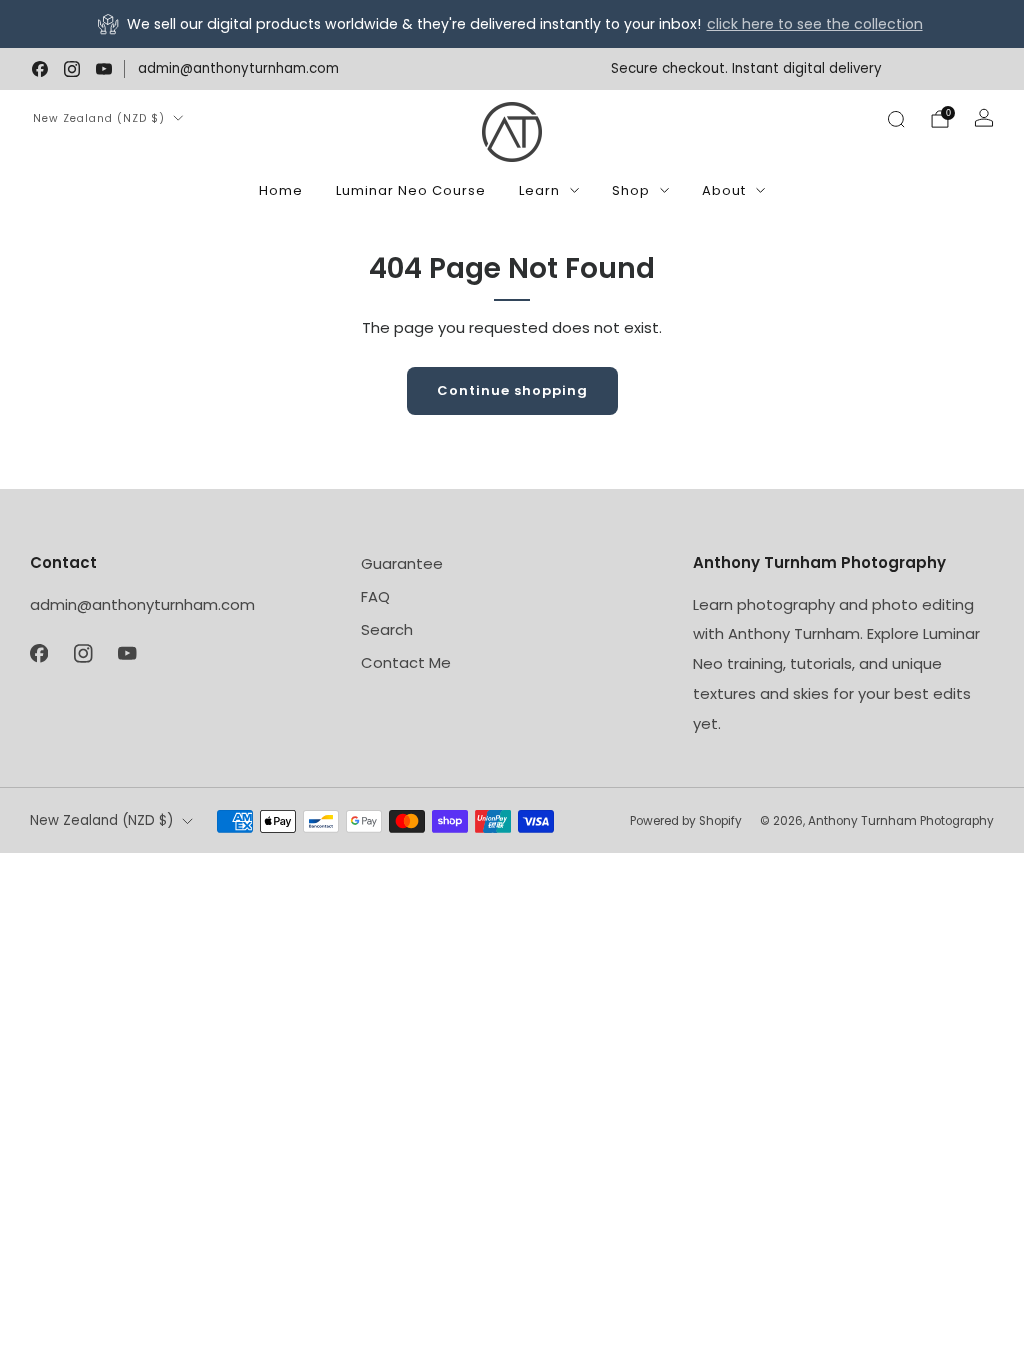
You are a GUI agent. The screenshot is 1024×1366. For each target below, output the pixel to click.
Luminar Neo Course (411, 190)
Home (281, 190)
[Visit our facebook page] (40, 69)
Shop (631, 190)
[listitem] (512, 24)
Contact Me (406, 662)
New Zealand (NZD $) (99, 118)
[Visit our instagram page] (72, 69)
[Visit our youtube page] (104, 69)
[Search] (896, 119)
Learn (539, 190)
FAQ (375, 596)
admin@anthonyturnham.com (238, 68)
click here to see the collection (815, 24)
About (724, 190)
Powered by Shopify (686, 821)
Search (387, 629)
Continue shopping (512, 390)
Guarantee (402, 563)
